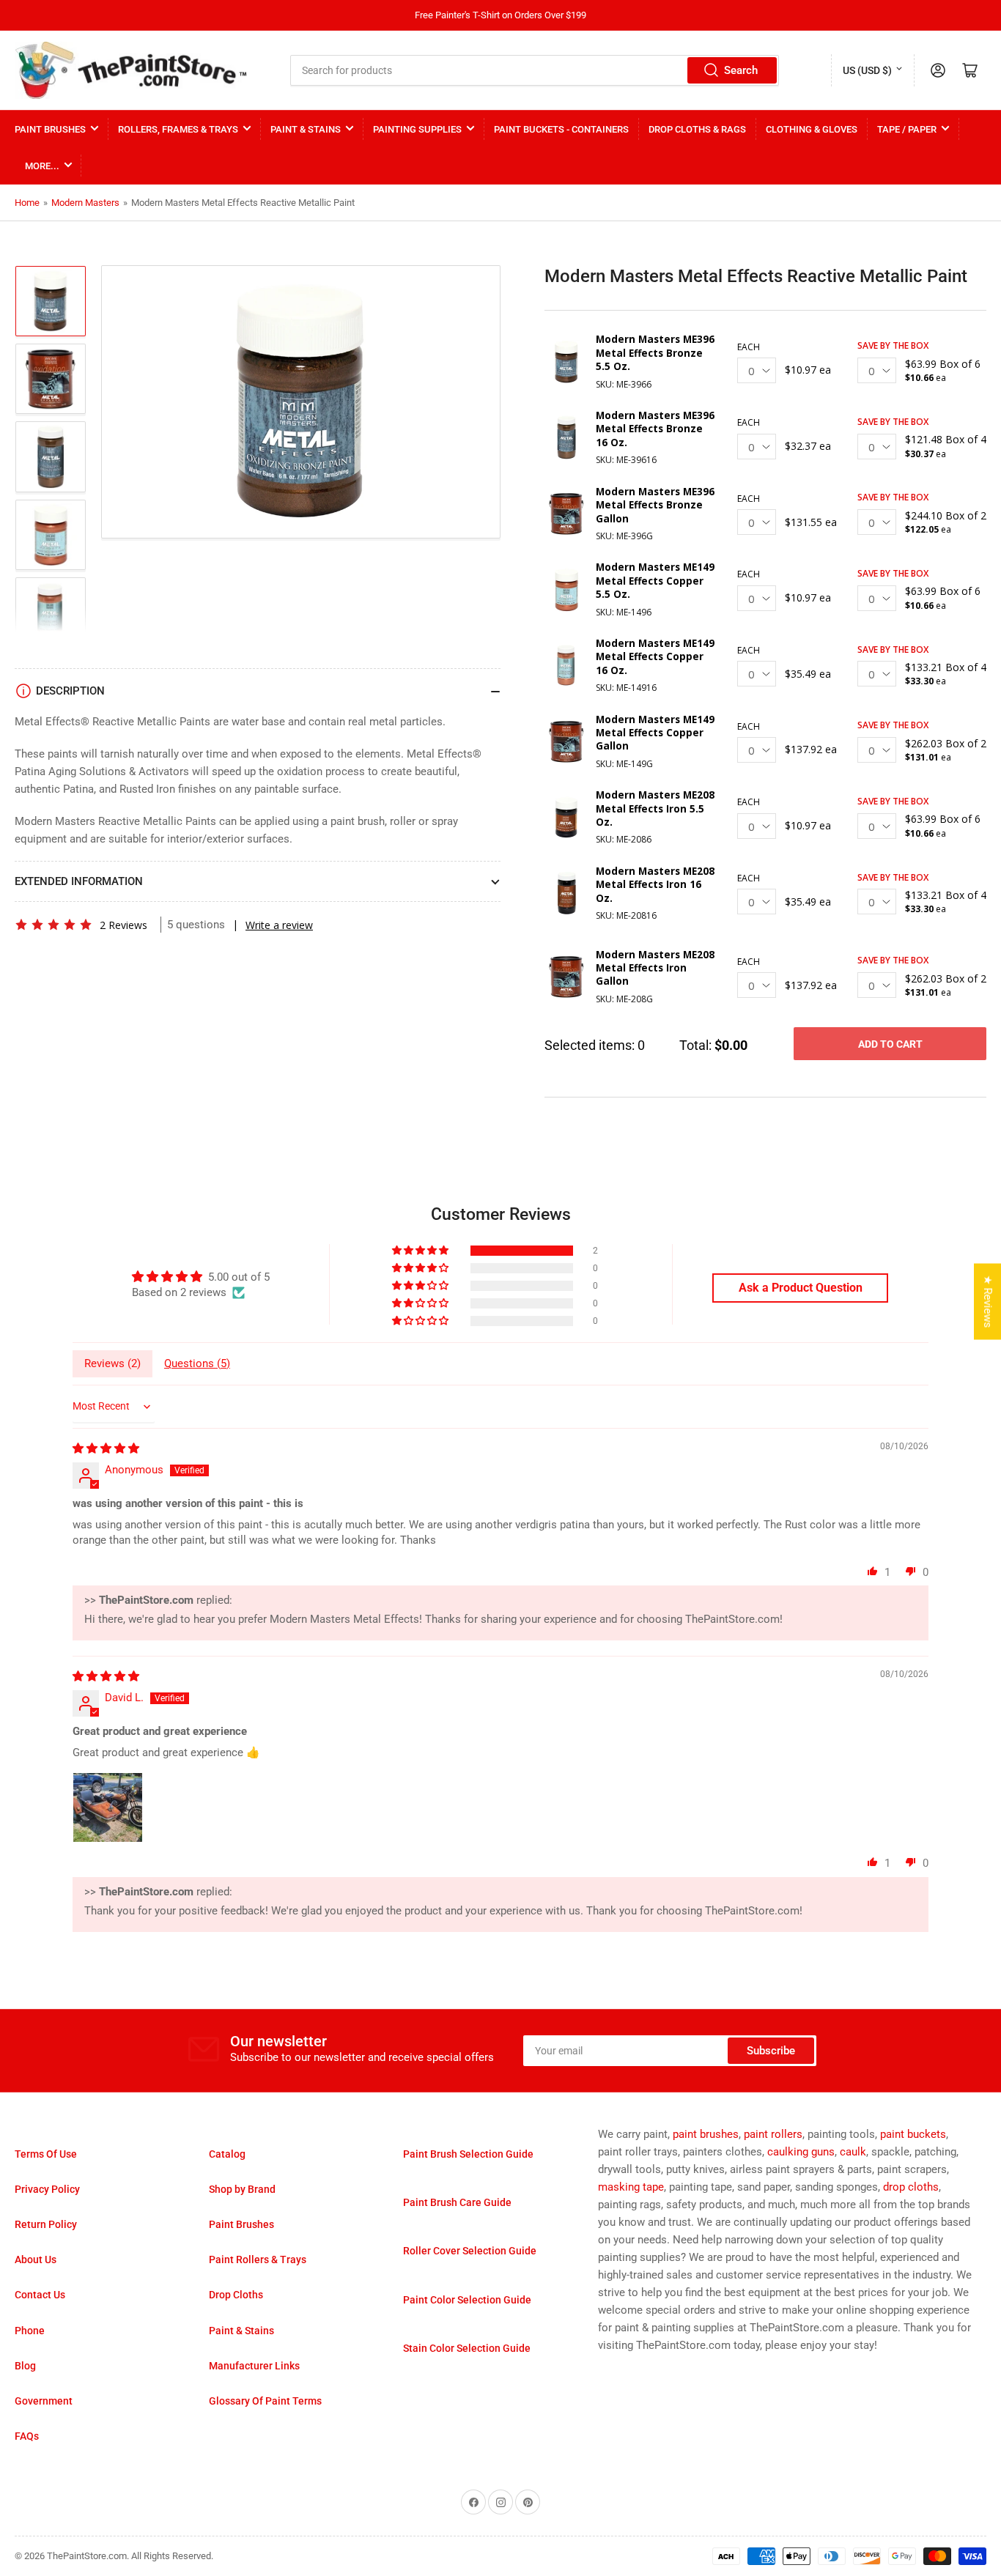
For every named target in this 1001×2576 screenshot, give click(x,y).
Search (741, 70)
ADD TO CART (890, 1044)
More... (42, 166)
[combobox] (535, 70)
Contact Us (40, 2295)
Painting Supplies (417, 129)
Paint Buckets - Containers (561, 129)
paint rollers (773, 2134)
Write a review (279, 925)
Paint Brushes (50, 129)
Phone (30, 2331)
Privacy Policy (47, 2189)
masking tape (631, 2187)
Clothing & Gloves (812, 129)
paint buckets (913, 2134)
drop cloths (911, 2187)
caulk (853, 2152)
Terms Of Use (46, 2154)
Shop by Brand (242, 2189)
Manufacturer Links (254, 2366)
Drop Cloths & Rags (697, 129)
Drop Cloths (236, 2295)
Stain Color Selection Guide (467, 2348)
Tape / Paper (907, 129)
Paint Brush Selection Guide (468, 2154)
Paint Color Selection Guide (467, 2300)
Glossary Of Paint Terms (265, 2401)
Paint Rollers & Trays (258, 2259)
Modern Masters (85, 203)
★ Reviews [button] (988, 1302)
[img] (106, 1448)
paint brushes (706, 2134)
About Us (36, 2259)
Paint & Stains (306, 129)
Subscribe (771, 2051)
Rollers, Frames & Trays (178, 129)
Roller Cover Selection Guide (470, 2251)
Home (27, 203)
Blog (25, 2366)
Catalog (227, 2154)
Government (44, 2401)
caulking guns (801, 2152)
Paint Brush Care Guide (457, 2202)
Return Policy (46, 2224)
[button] (53, 925)
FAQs (27, 2436)
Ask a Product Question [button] (801, 1288)
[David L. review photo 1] (108, 1807)
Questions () (197, 1363)
